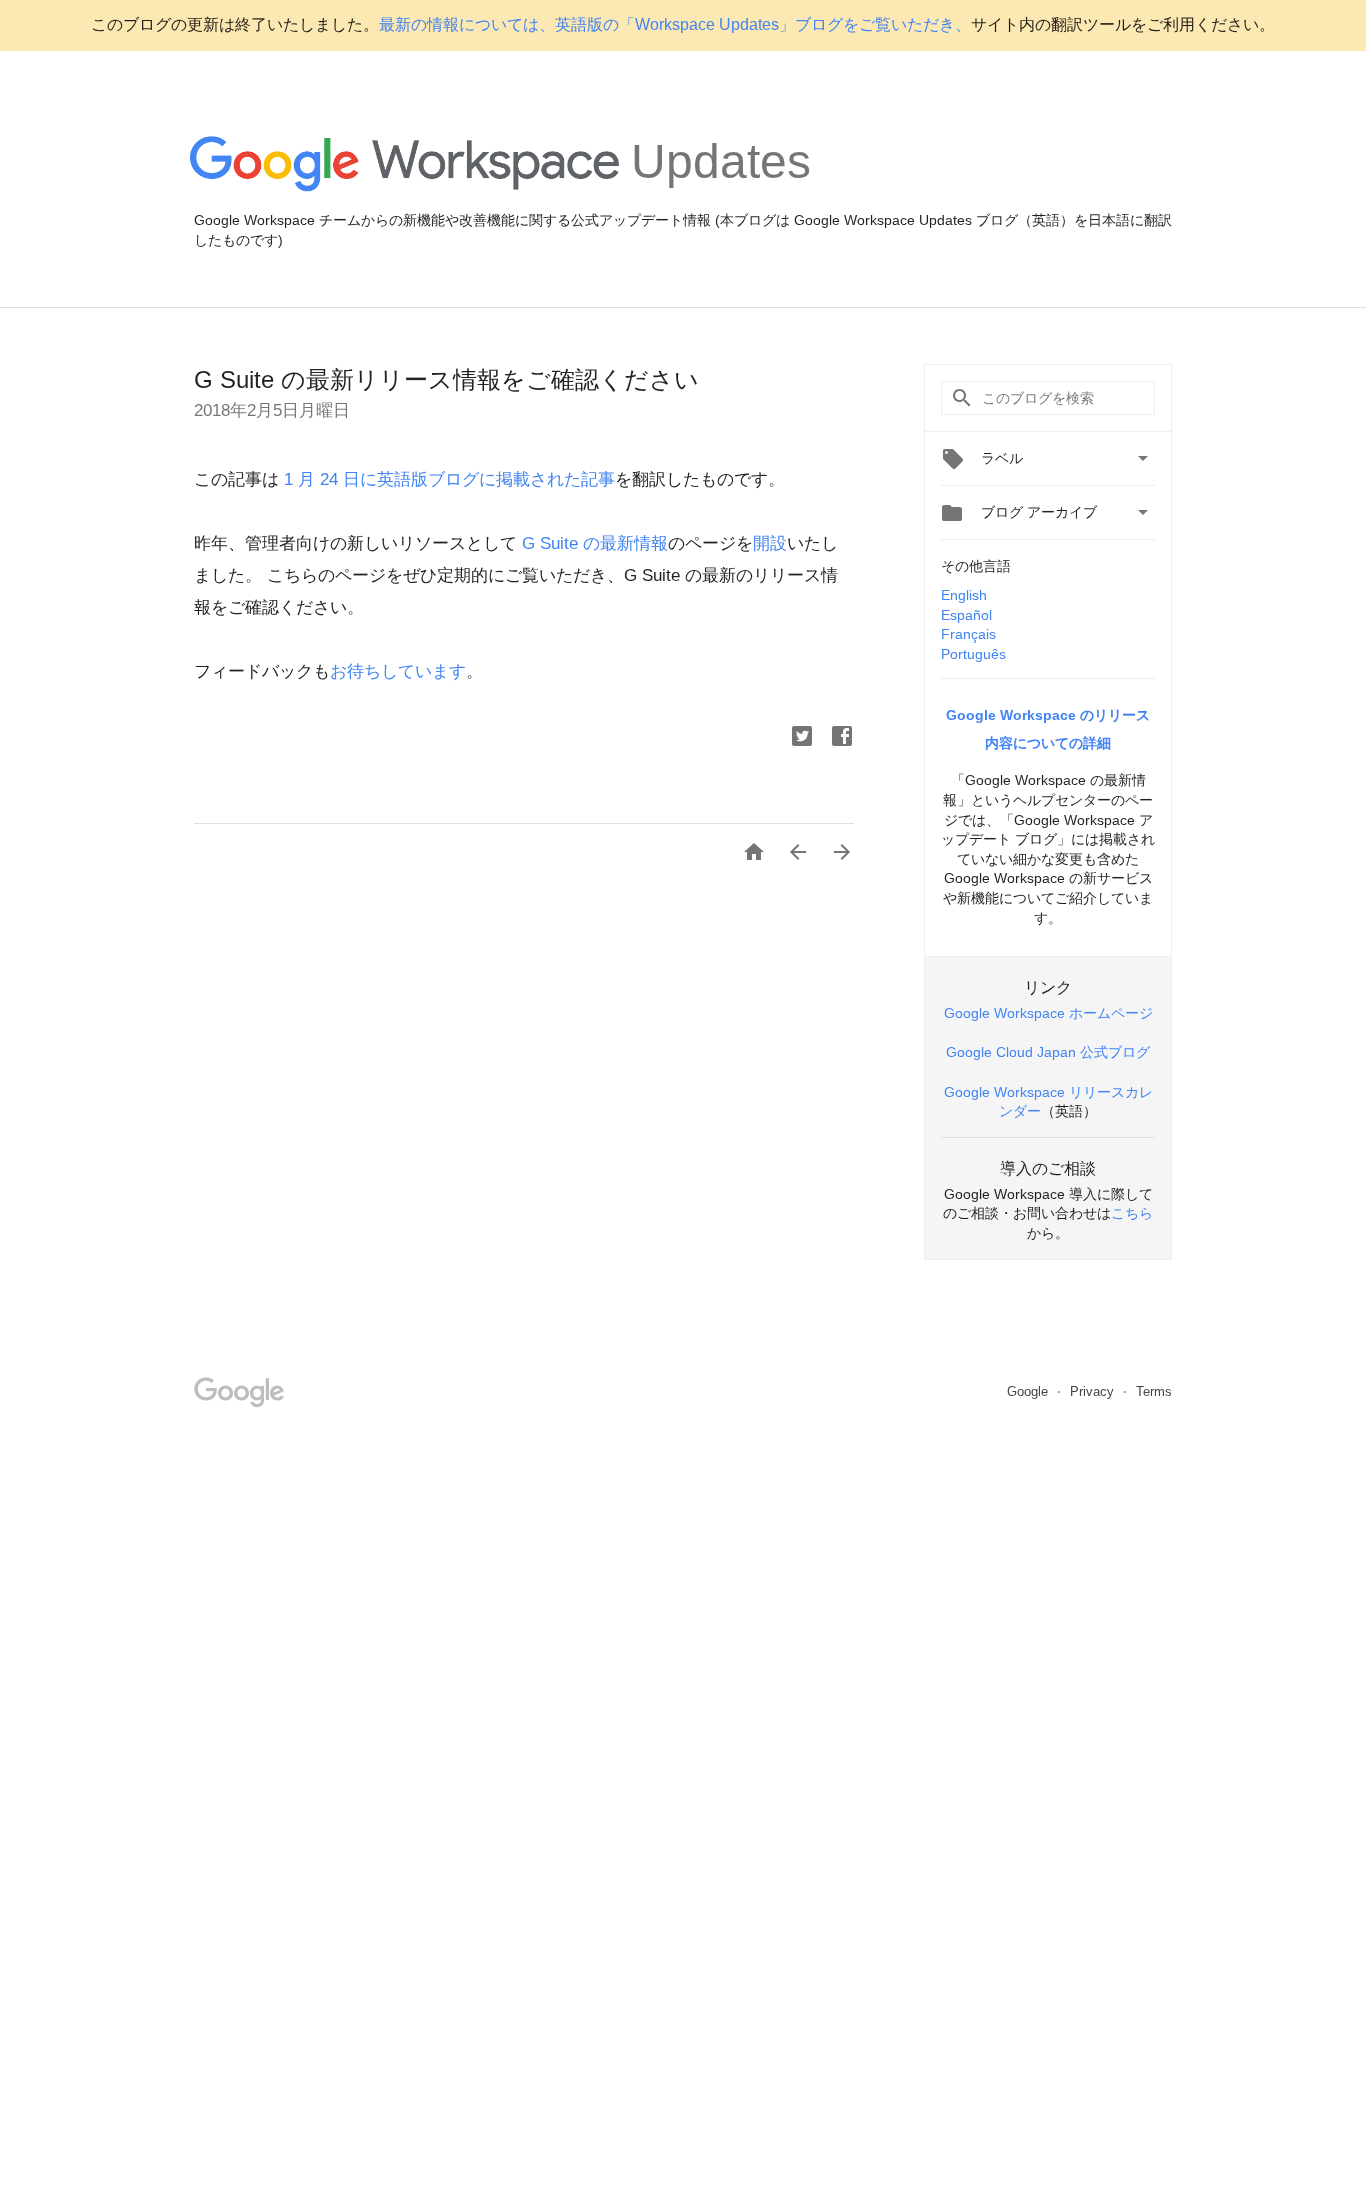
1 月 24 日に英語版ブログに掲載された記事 (447, 479)
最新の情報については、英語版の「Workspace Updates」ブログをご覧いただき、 (675, 24)
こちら (1132, 1213)
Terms (1154, 1391)
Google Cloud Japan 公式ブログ (1048, 1052)
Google (1029, 1391)
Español (966, 615)
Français (968, 634)
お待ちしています (398, 671)
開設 (770, 543)
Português (973, 654)
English (964, 595)
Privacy (1094, 1391)
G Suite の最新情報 (595, 543)
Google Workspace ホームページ (1048, 1013)
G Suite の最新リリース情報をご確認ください (446, 379)
